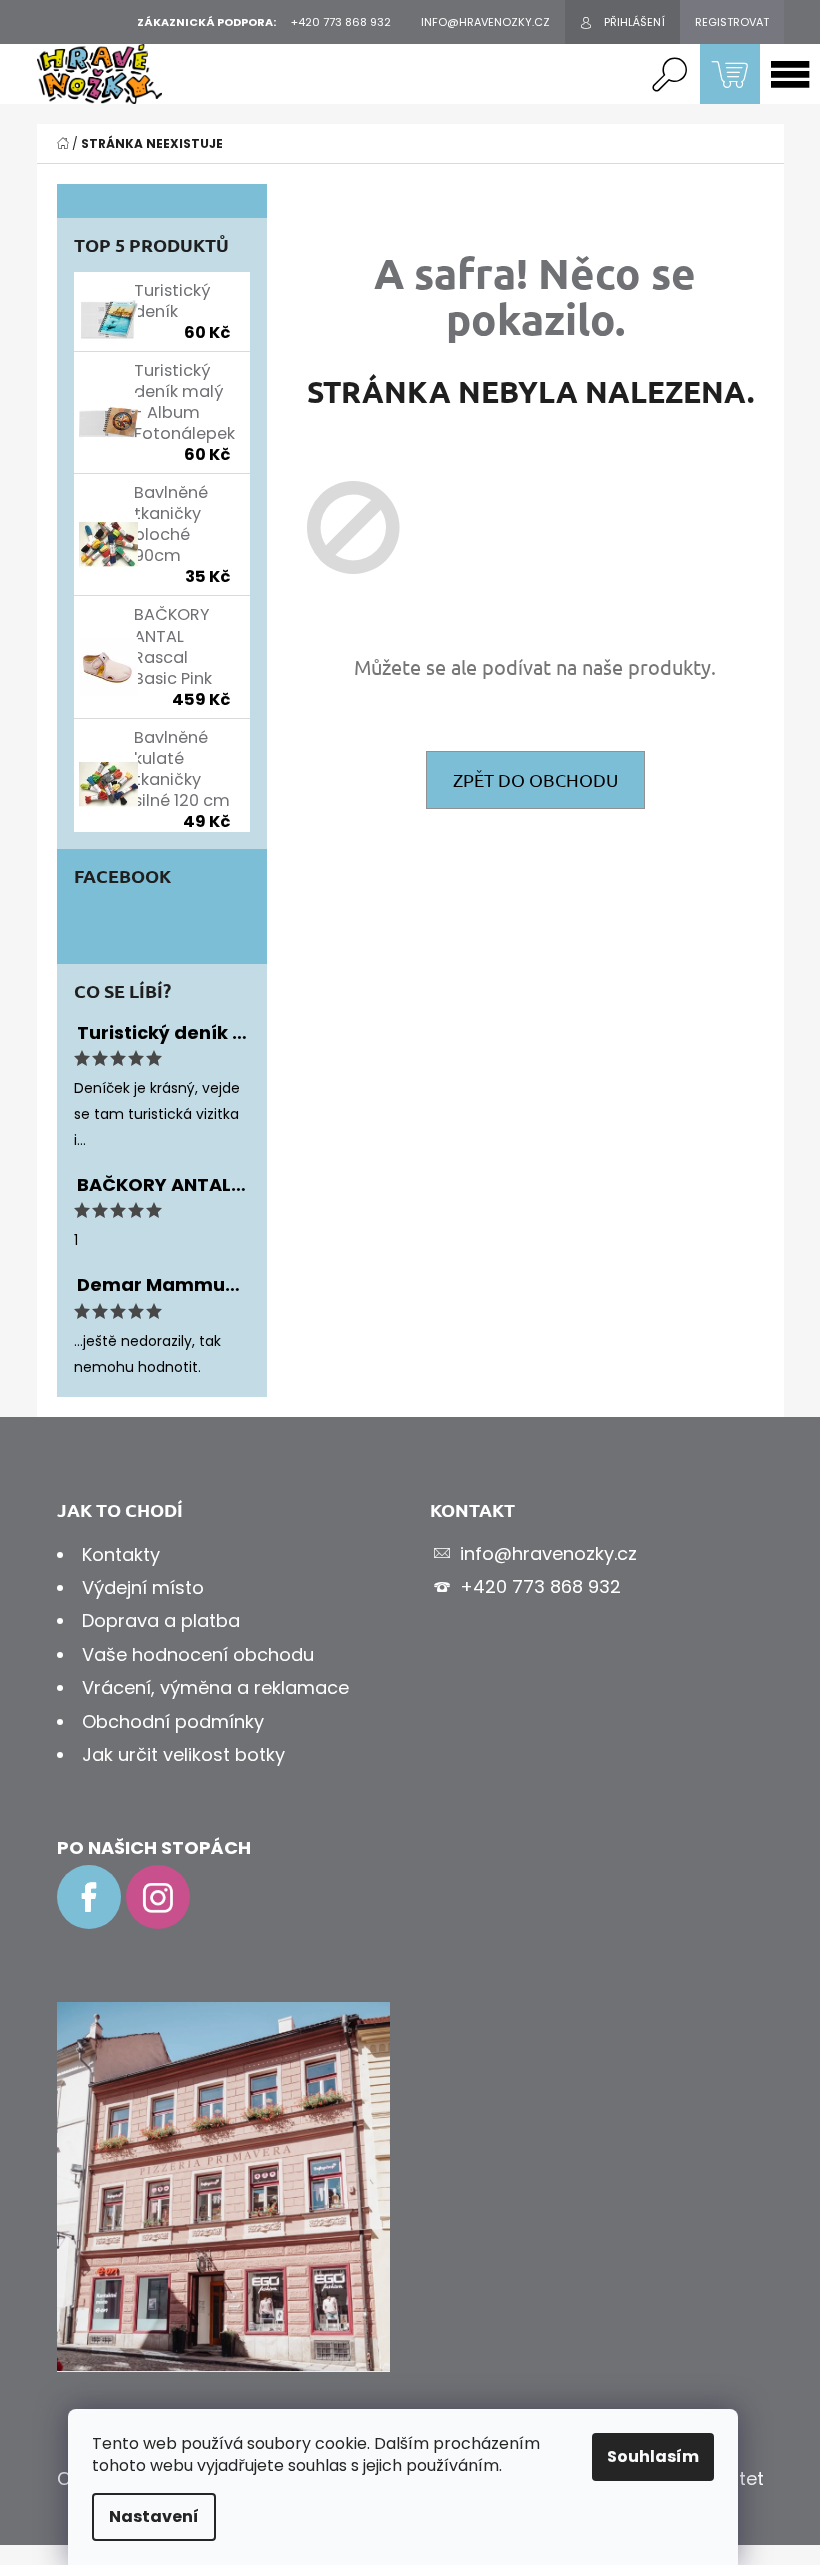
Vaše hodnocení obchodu (198, 1654)
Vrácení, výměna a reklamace (215, 1687)
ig (158, 1897)
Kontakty (121, 1554)
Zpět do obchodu (535, 779)
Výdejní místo (143, 1587)
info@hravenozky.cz (548, 1553)
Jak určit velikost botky (183, 1754)
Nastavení (154, 2516)
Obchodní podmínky (173, 1721)
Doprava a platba (161, 1620)
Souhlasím (653, 2456)
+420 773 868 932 (540, 1586)
